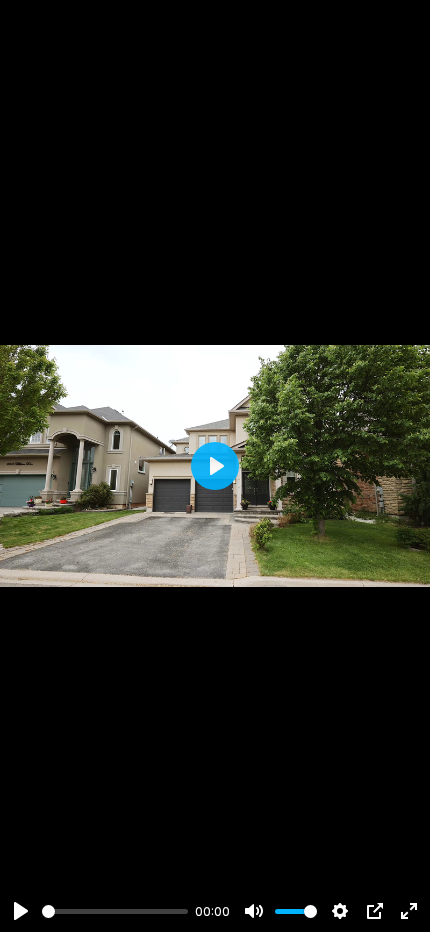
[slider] (115, 911)
